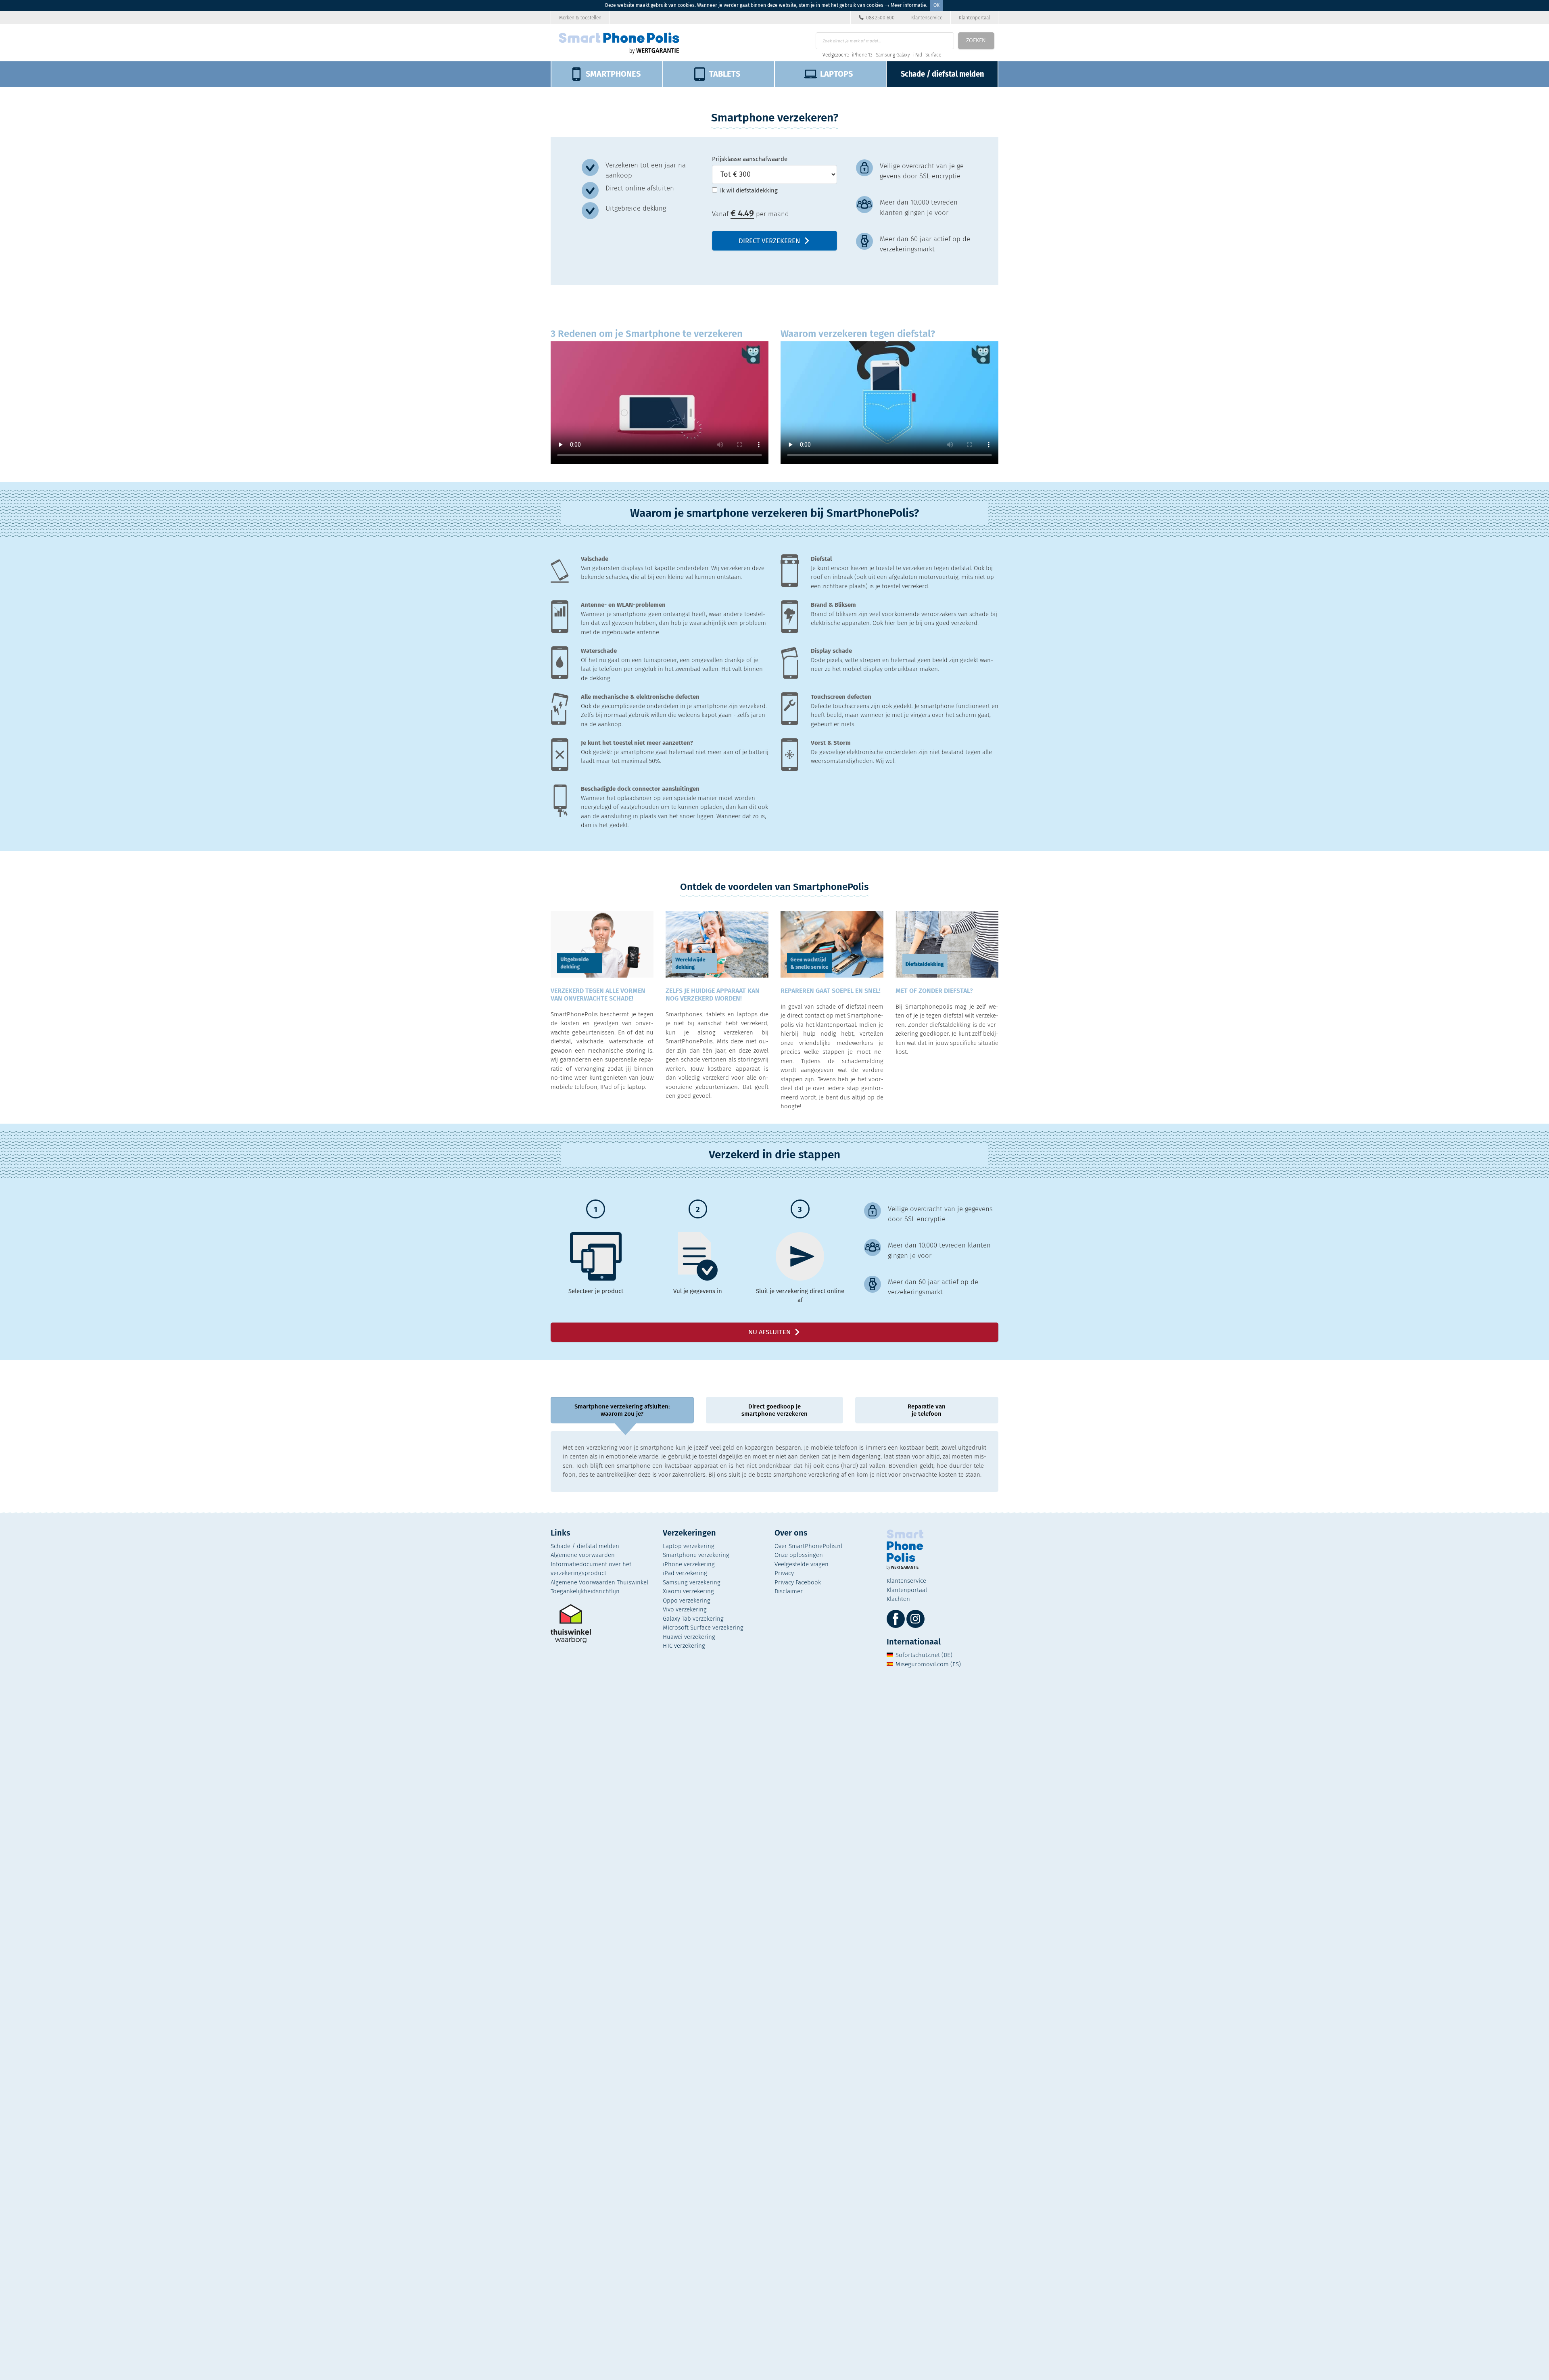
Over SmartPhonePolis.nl (808, 1546)
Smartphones (613, 74)
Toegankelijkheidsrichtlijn (585, 1591)
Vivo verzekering (685, 1609)
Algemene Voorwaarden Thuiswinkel (599, 1582)
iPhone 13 (862, 55)
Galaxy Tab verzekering (693, 1619)
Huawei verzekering (689, 1637)
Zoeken (976, 41)
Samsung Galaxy (893, 55)
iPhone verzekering (689, 1564)
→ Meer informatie (905, 5)
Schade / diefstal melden (585, 1546)
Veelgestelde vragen (802, 1564)
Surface (933, 55)
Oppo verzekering (687, 1601)
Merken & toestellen (580, 18)
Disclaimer (789, 1591)
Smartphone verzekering (696, 1555)
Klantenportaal (974, 18)
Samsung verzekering (692, 1582)
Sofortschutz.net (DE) (924, 1655)
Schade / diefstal (942, 74)
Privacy (784, 1573)
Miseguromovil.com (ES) (928, 1664)
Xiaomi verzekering (688, 1591)
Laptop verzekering (689, 1546)
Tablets (725, 74)
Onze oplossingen (799, 1555)
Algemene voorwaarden (583, 1555)
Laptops (836, 74)
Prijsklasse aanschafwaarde (750, 159)
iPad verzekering (685, 1573)
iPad (918, 55)
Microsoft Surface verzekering (703, 1628)
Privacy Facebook (798, 1582)
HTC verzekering (684, 1646)
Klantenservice (927, 18)
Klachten (898, 1599)
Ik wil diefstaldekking (749, 190)
